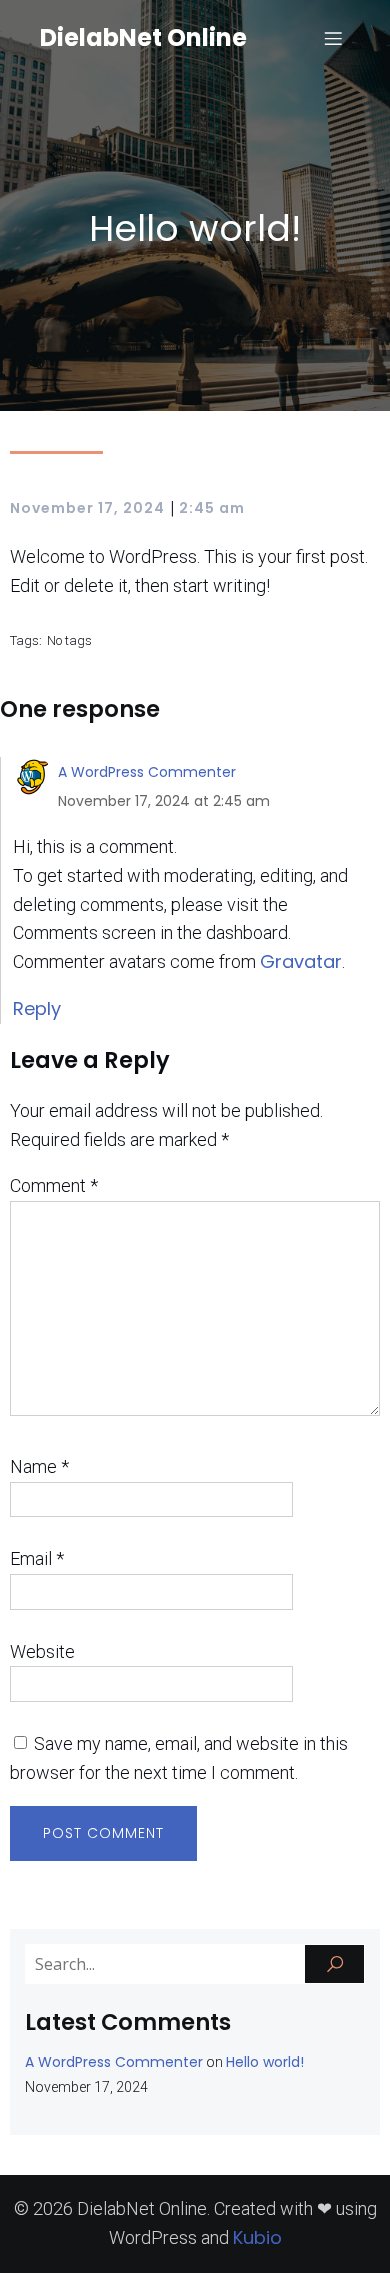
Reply (37, 1008)
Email (37, 1558)
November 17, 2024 (87, 508)
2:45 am (212, 508)
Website (42, 1651)
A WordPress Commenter (147, 772)
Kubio (257, 2237)
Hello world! (265, 2062)
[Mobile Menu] (333, 38)
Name (39, 1466)
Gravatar (301, 961)
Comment (54, 1185)
